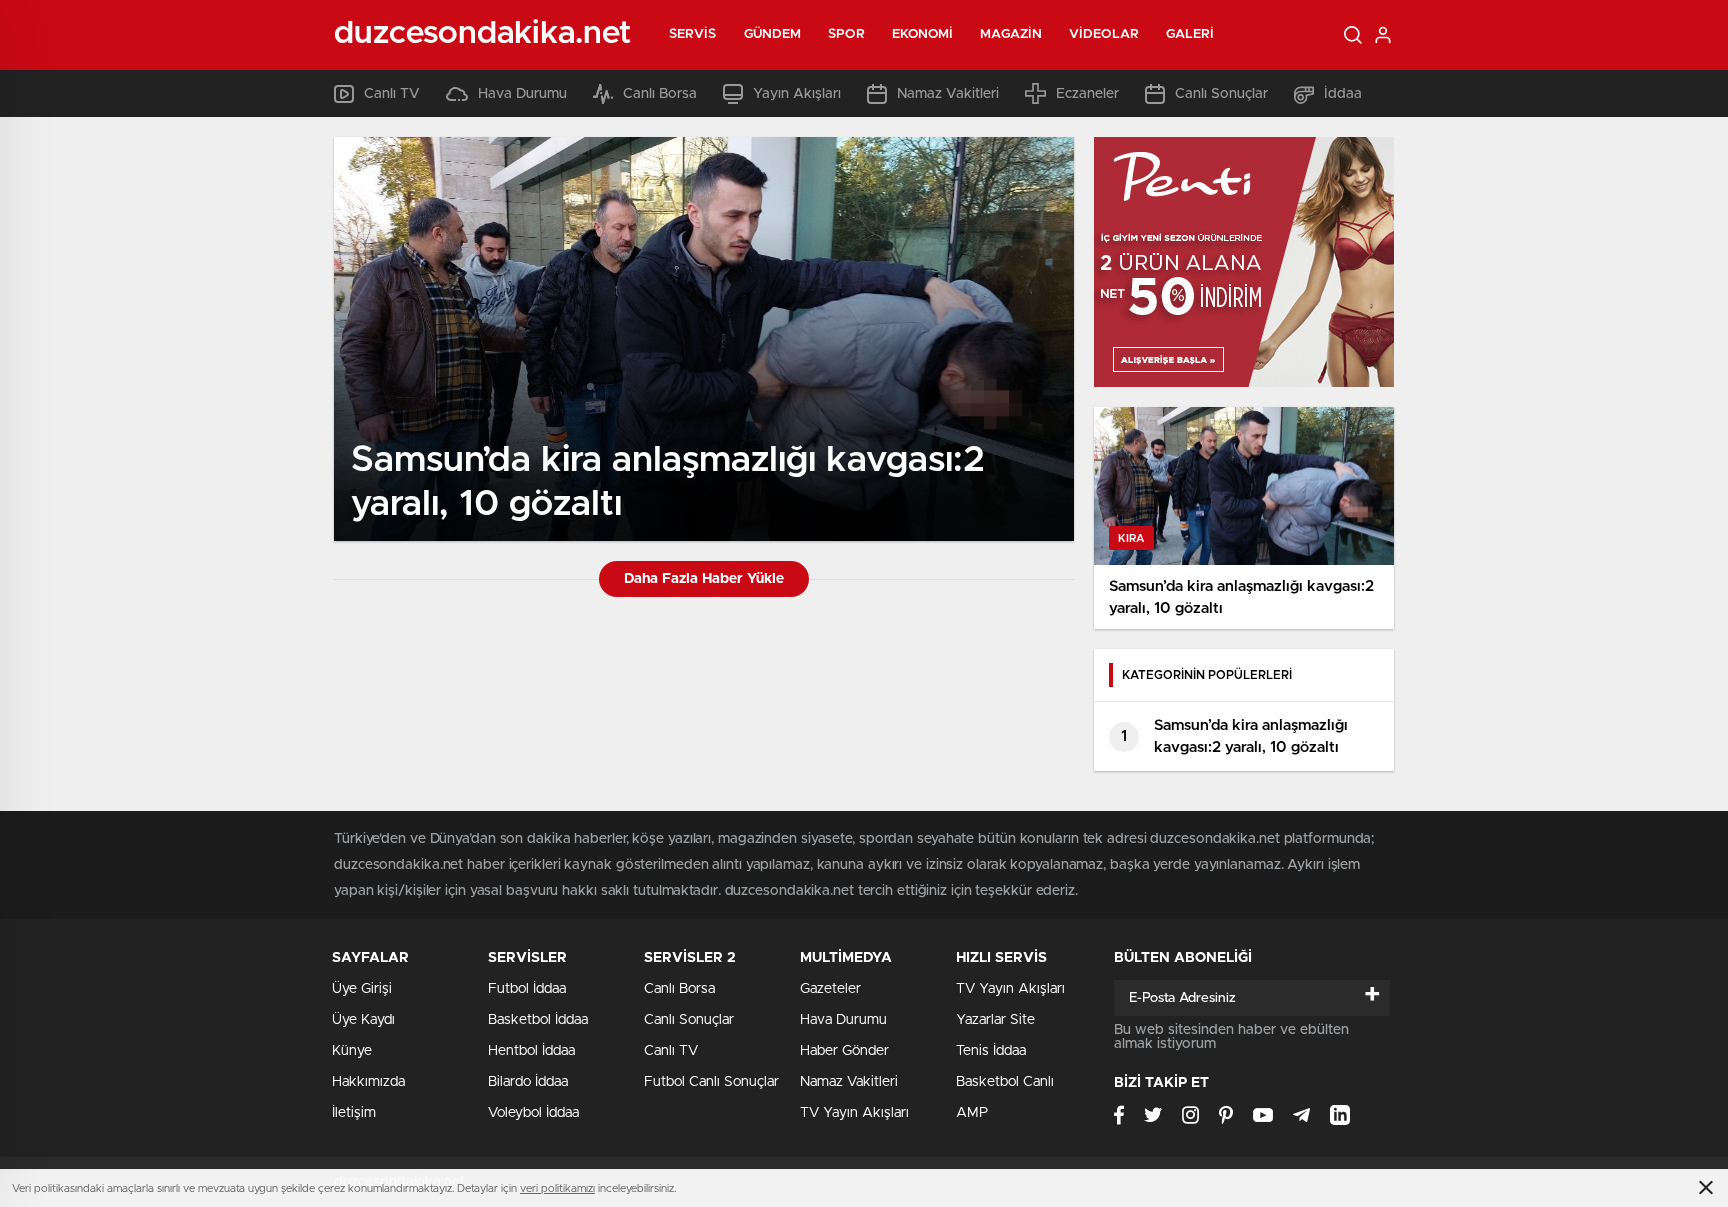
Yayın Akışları (797, 94)
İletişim (354, 1113)
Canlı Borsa (660, 94)
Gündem (773, 34)
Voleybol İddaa (533, 1113)
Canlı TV (392, 94)
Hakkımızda (368, 1082)
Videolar (1104, 34)
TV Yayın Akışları (854, 1113)
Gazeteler (830, 989)
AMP (972, 1113)
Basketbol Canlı (1005, 1082)
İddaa (1343, 94)
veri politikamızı (557, 1188)
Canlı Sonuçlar (1221, 94)
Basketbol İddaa (538, 1020)
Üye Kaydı (363, 1020)
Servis (693, 34)
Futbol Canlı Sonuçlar (711, 1082)
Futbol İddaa (527, 989)
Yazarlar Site (995, 1020)
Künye (352, 1051)
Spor (846, 34)
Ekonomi (923, 34)
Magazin (1011, 34)
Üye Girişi (362, 989)
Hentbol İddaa (531, 1051)
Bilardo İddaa (528, 1082)
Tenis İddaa (991, 1051)
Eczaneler (1087, 94)
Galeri (1190, 34)
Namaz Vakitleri (948, 94)
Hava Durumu (522, 94)
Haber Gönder (844, 1051)
